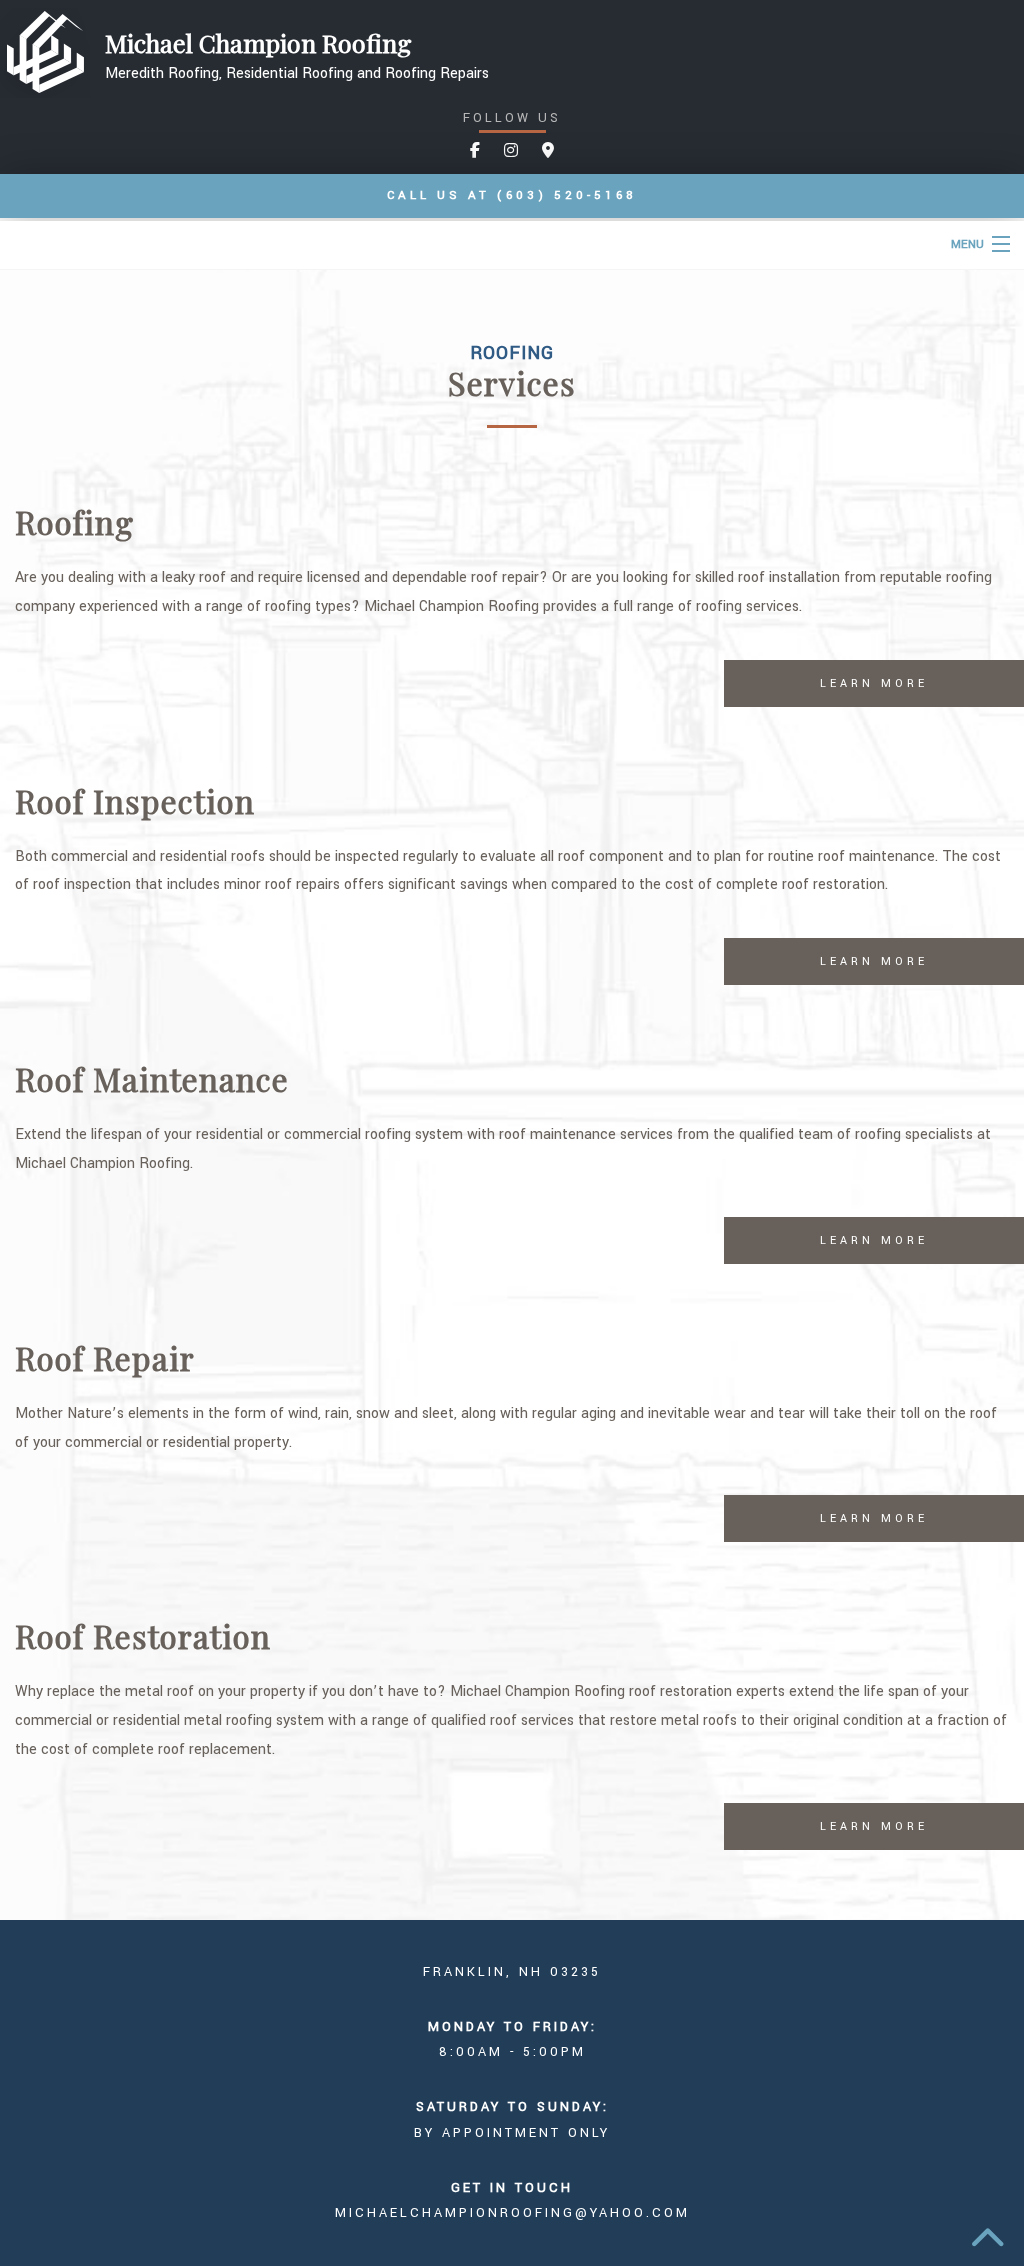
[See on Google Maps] (548, 151)
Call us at (512, 195)
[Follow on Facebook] (475, 151)
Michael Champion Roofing (258, 43)
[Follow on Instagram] (511, 151)
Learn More (874, 683)
